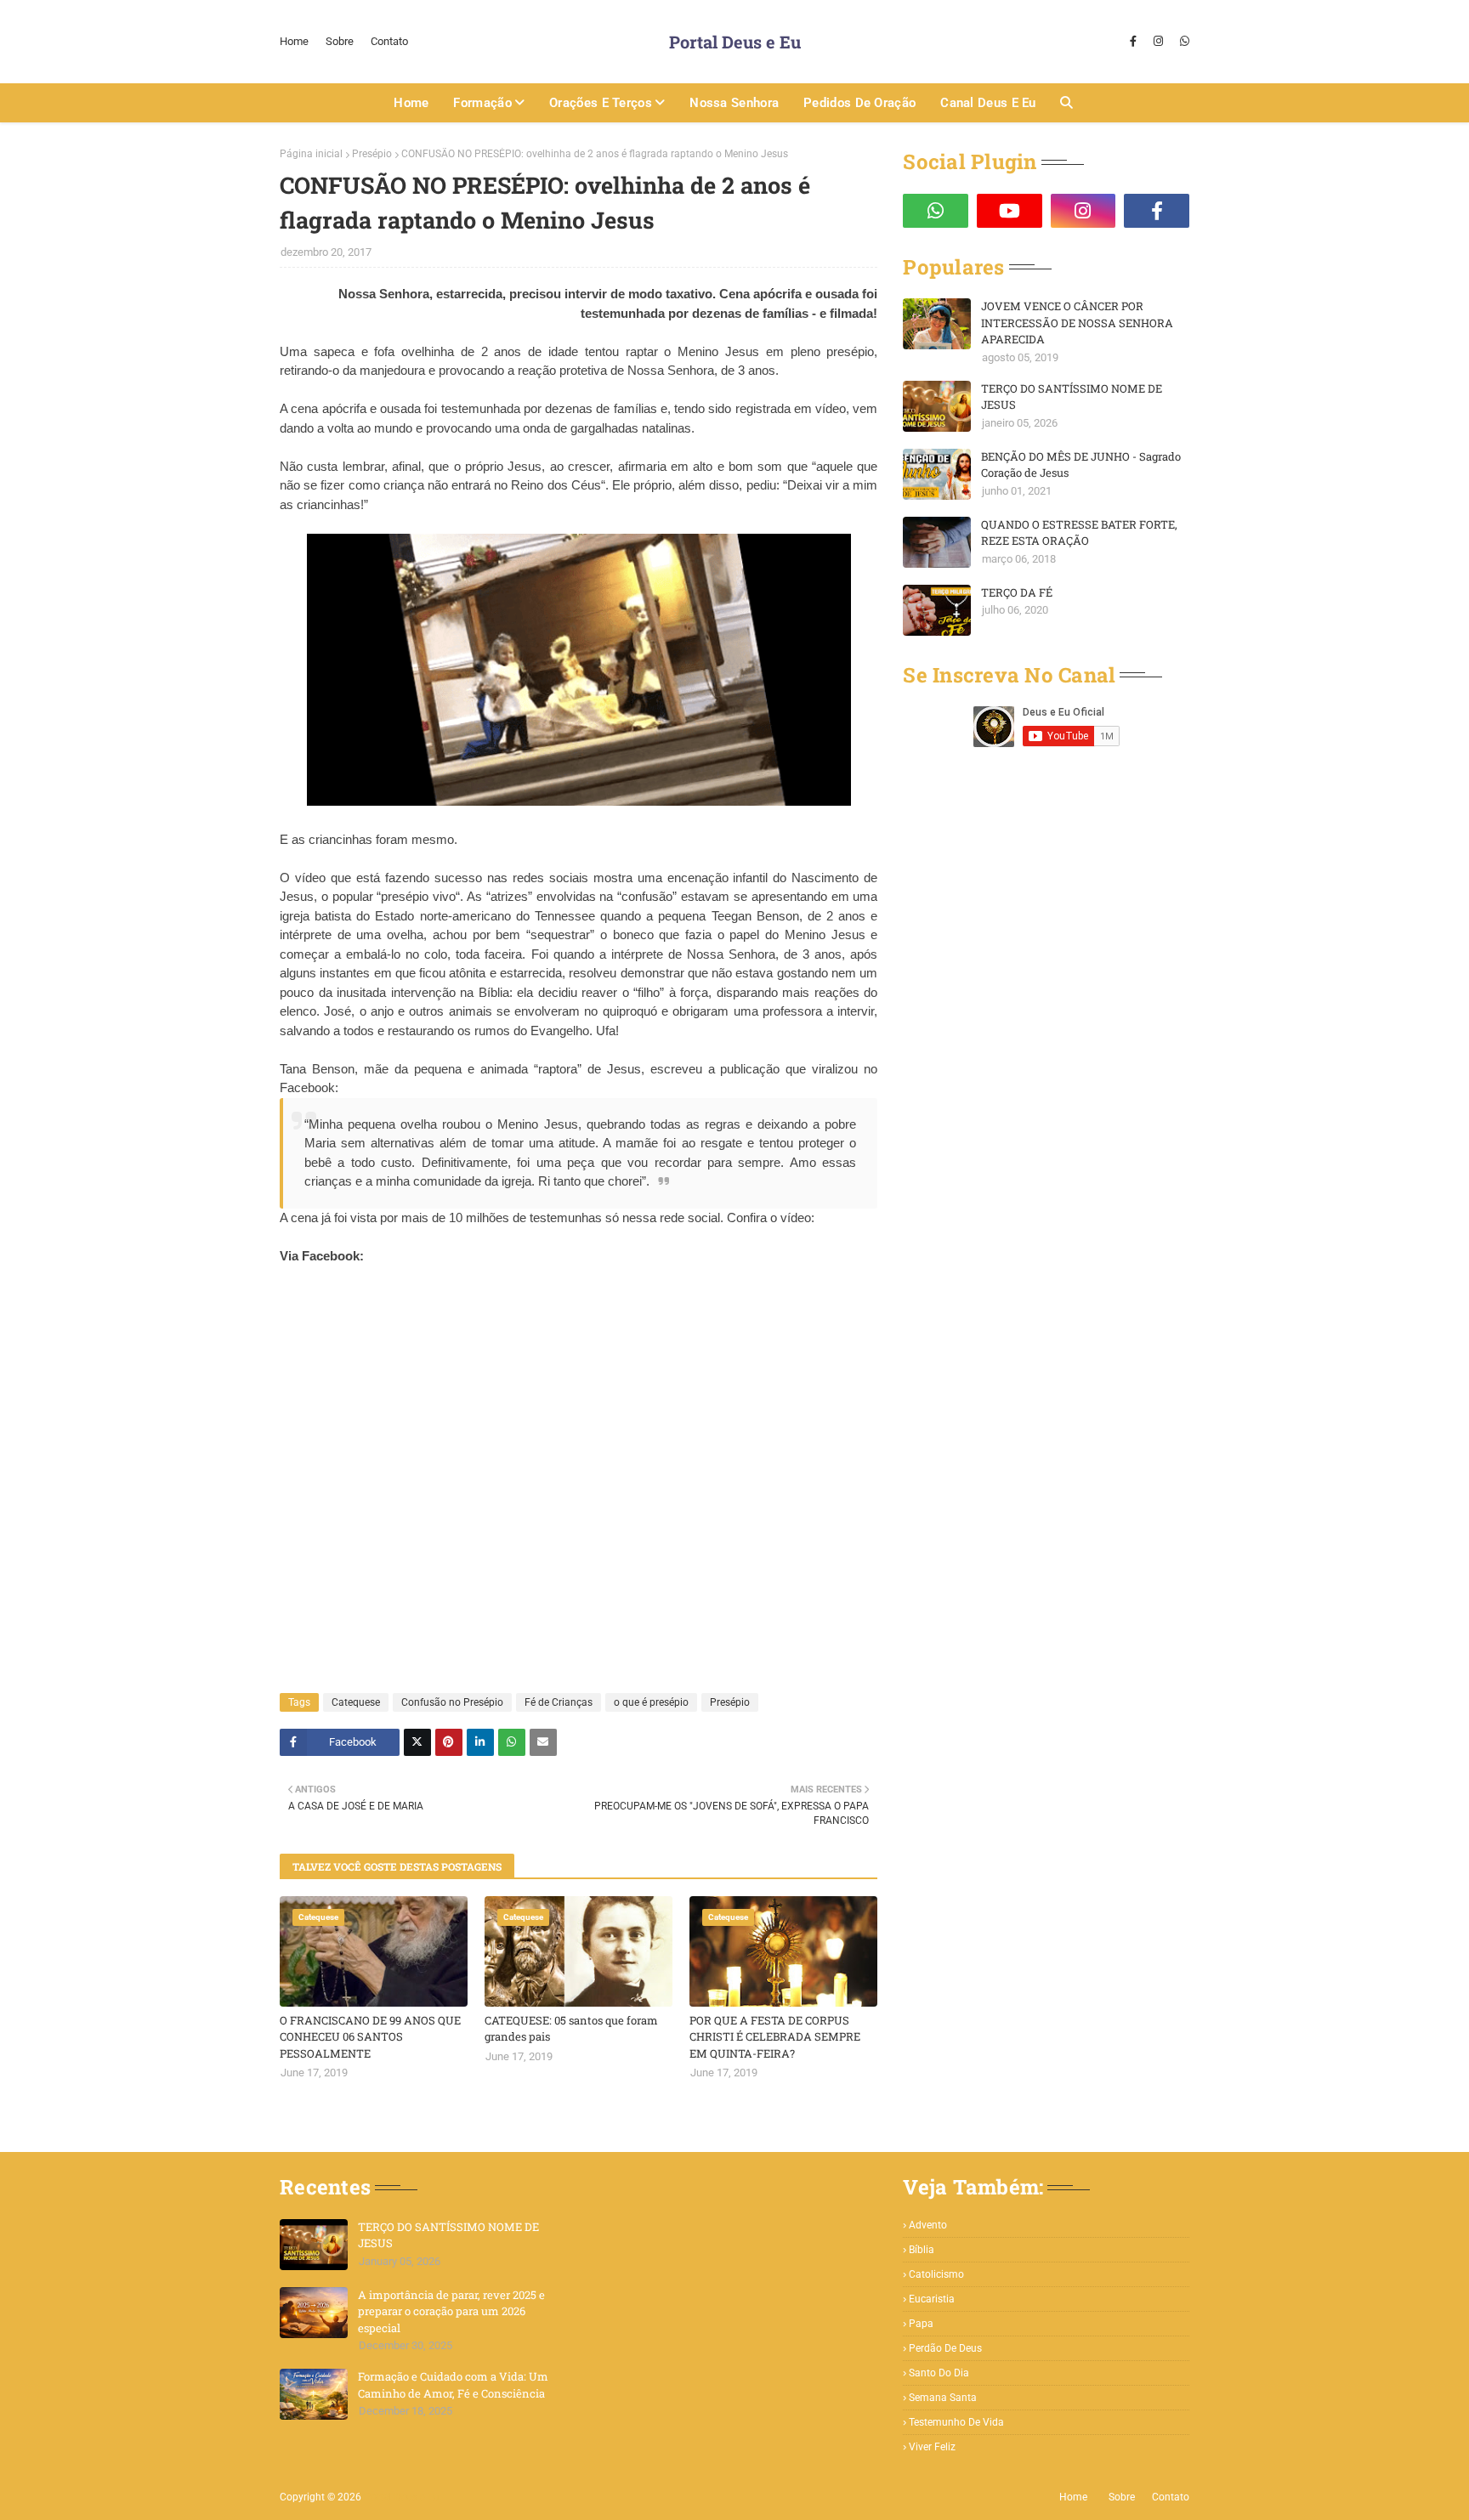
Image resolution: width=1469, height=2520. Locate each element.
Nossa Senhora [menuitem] (734, 103)
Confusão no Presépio (452, 1702)
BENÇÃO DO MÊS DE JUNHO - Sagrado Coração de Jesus (1081, 465)
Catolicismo (936, 2274)
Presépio (372, 154)
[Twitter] (417, 1742)
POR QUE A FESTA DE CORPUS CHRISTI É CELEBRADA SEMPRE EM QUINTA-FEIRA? (775, 2037)
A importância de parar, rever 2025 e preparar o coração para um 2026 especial (451, 2311)
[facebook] (1133, 42)
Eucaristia (932, 2299)
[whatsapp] (1183, 42)
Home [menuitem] (411, 103)
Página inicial (311, 154)
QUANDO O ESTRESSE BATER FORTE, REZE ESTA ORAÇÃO (1079, 533)
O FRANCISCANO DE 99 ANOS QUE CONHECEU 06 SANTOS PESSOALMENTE (370, 2037)
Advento (928, 2225)
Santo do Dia (939, 2373)
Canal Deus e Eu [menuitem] (988, 103)
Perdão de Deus (945, 2348)
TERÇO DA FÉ (1017, 592)
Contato (389, 41)
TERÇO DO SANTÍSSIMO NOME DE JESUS (1072, 397)
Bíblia (922, 2250)
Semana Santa (943, 2398)
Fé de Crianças (559, 1702)
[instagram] (1158, 42)
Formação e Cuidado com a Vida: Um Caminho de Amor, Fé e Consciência (453, 2385)
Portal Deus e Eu (735, 42)
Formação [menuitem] (482, 103)
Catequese (356, 1702)
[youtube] (1010, 211)
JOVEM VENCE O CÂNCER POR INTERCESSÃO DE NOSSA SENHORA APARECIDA (1077, 323)
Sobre (340, 41)
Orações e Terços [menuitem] (601, 103)
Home (294, 41)
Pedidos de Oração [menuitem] (859, 103)
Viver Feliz (932, 2447)
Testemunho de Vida (956, 2422)
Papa (921, 2324)
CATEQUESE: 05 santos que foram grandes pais (571, 2029)
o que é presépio (651, 1702)
